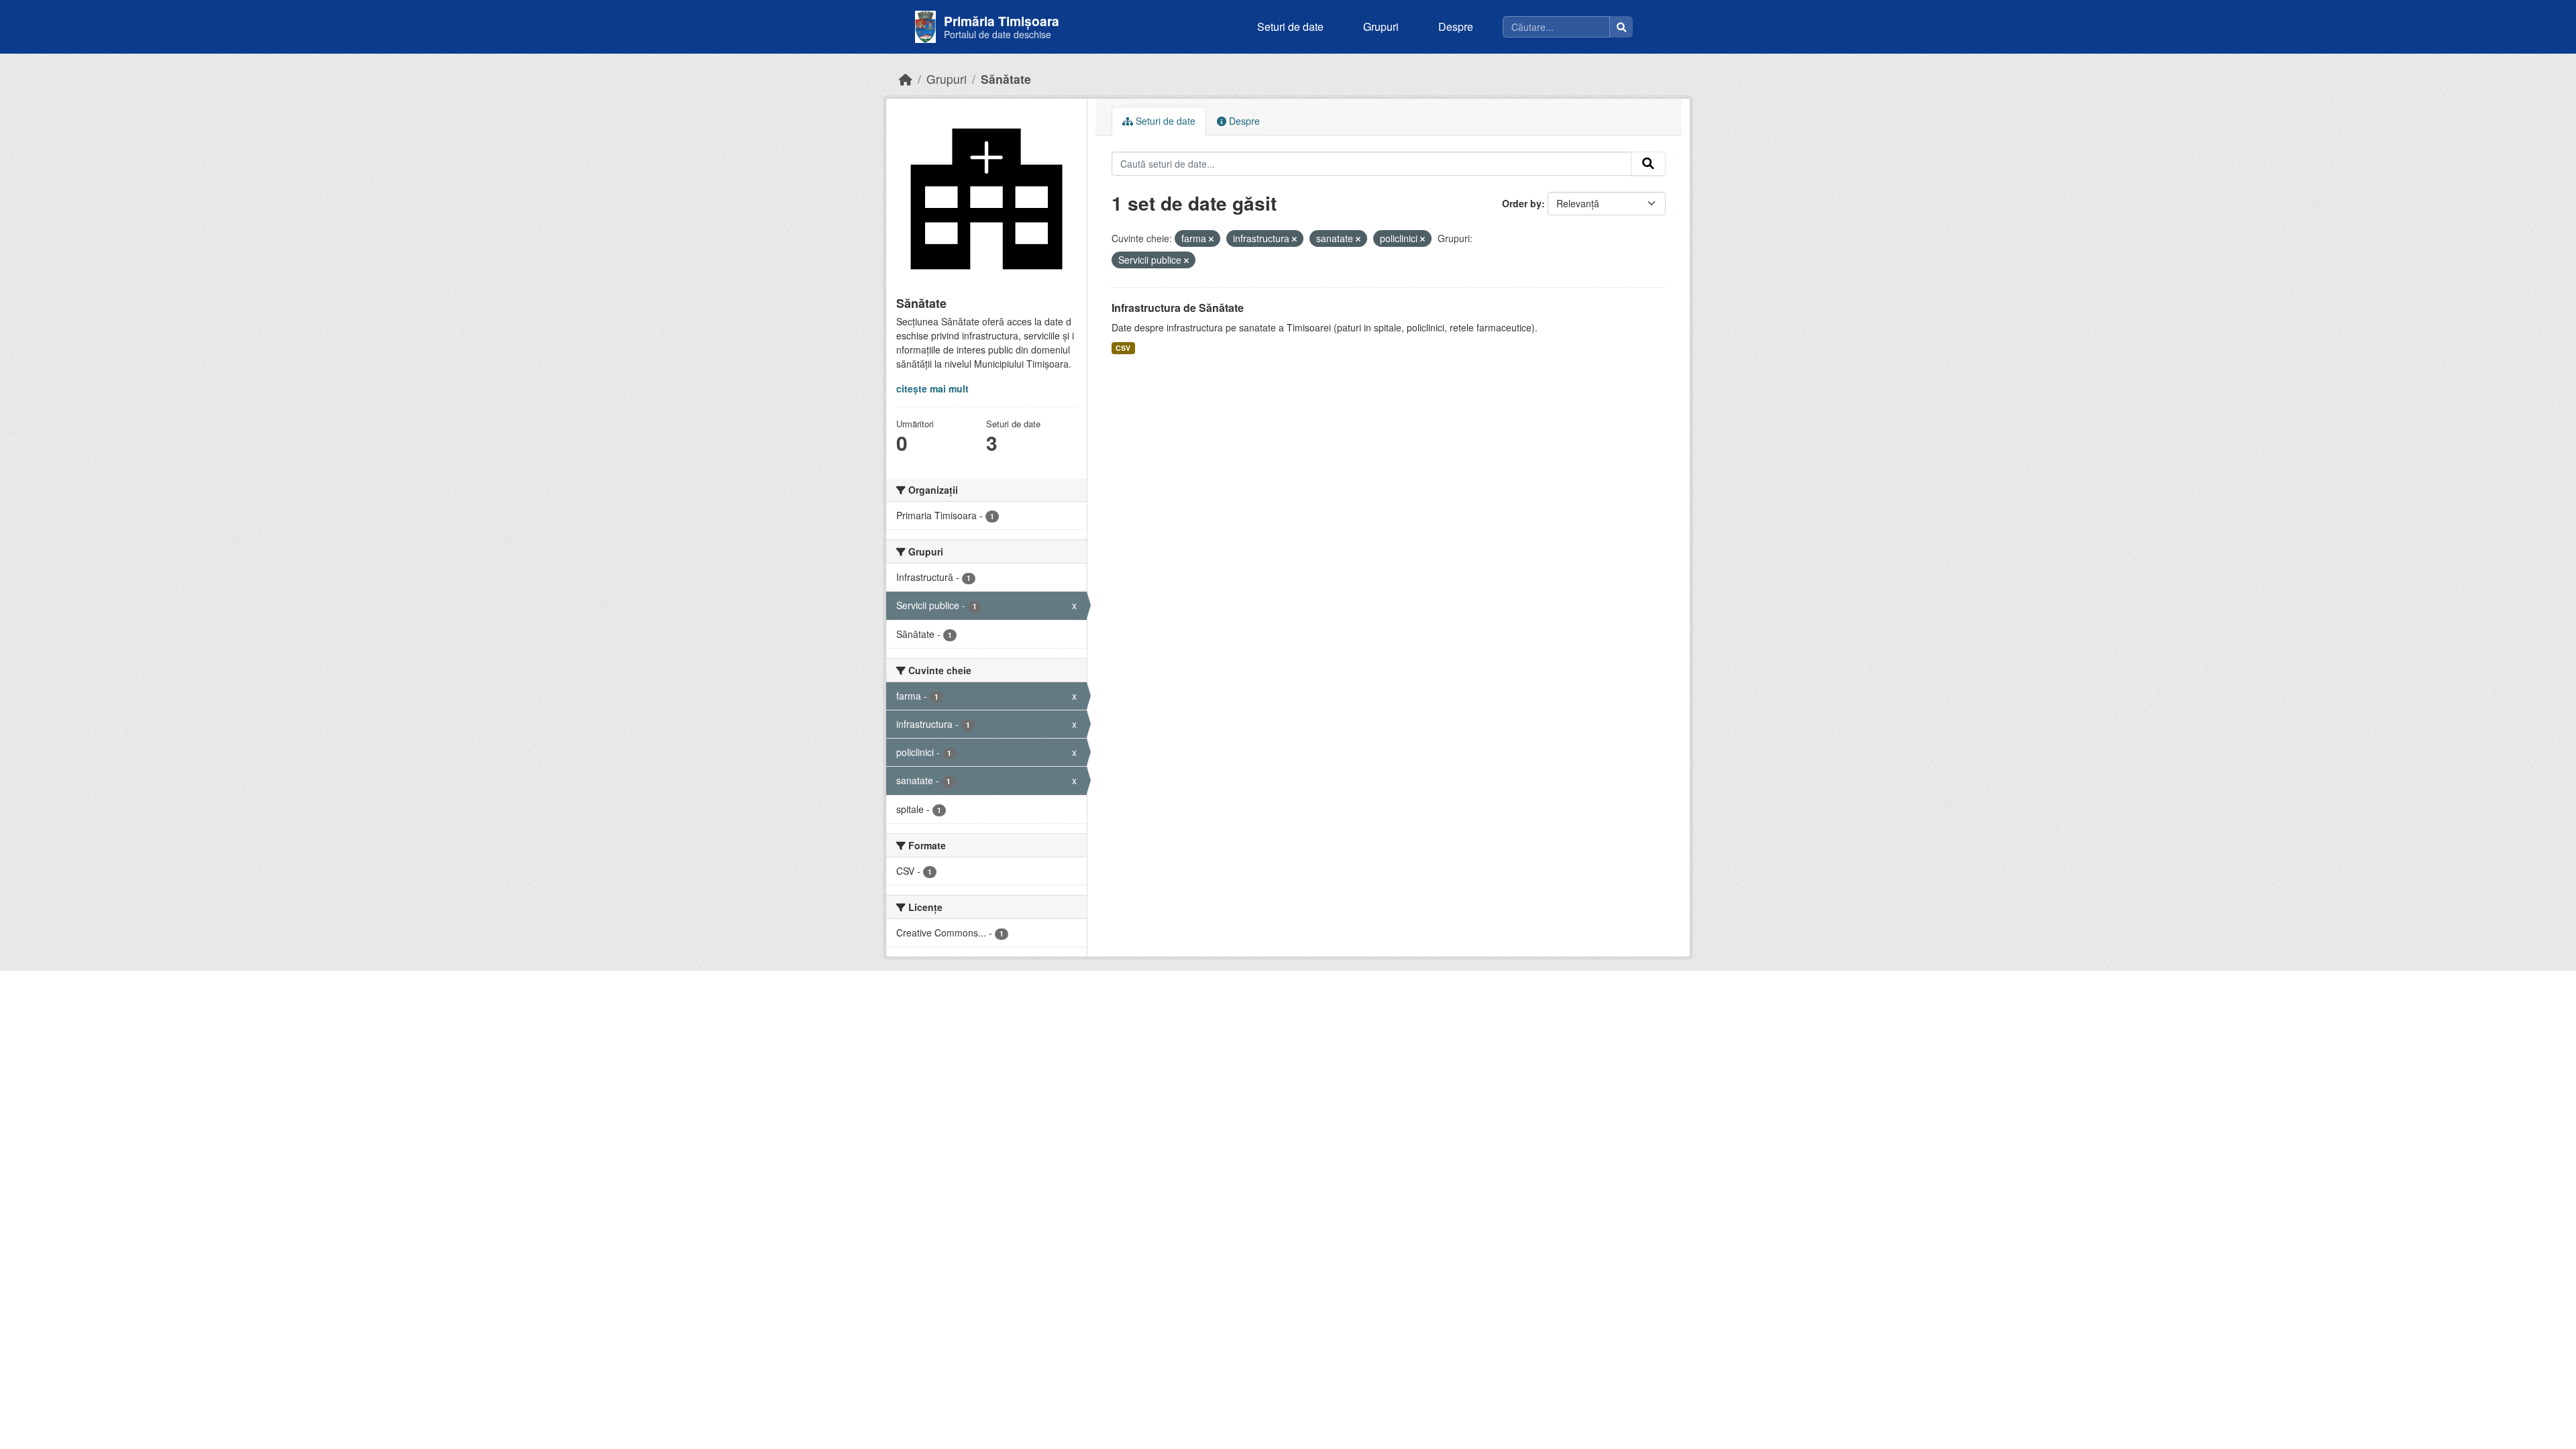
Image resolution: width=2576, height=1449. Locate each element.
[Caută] (1621, 27)
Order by (1522, 203)
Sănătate (1006, 79)
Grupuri (1381, 26)
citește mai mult (932, 388)
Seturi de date (1290, 26)
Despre (1456, 26)
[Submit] (1648, 164)
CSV (1123, 348)
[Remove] (1211, 239)
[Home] (906, 79)
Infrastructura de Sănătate (1178, 308)
